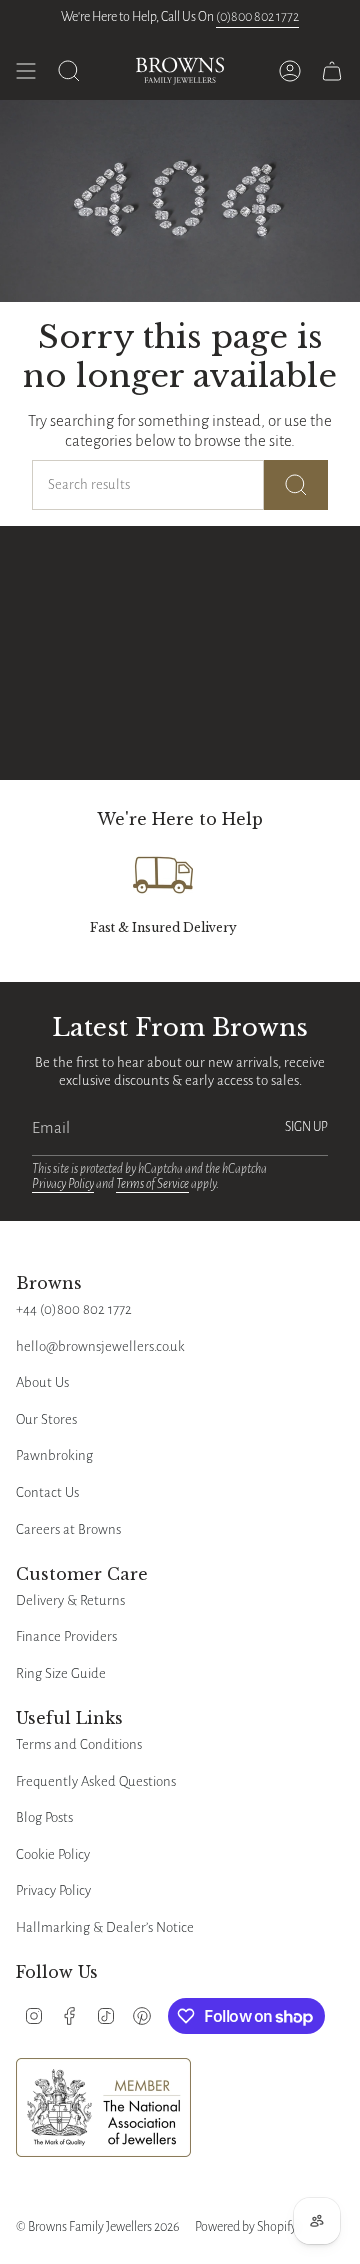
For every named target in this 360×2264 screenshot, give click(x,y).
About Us (42, 1382)
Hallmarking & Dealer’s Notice (105, 1927)
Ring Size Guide (61, 1673)
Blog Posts (44, 1817)
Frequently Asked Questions (96, 1781)
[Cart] (332, 71)
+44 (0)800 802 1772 (74, 1309)
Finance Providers (66, 1636)
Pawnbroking (54, 1455)
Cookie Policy (53, 1854)
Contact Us (47, 1492)
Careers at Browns (68, 1529)
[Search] (296, 485)
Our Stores (46, 1419)
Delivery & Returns (70, 1600)
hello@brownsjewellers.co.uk (100, 1346)
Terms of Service (152, 1184)
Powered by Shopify (246, 2227)
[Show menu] (26, 71)
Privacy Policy (63, 1184)
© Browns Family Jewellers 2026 (97, 2227)
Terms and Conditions (79, 1744)
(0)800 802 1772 (257, 17)
